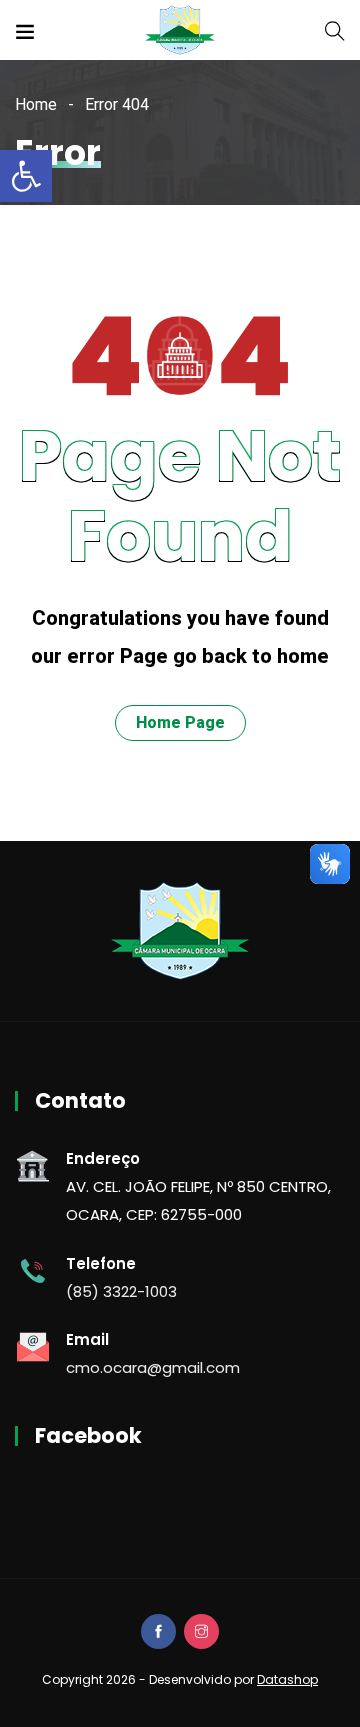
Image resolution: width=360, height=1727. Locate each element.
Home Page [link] (180, 722)
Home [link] (36, 104)
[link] (26, 176)
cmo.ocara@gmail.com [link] (153, 1367)
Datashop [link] (287, 1679)
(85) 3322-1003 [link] (121, 1291)
